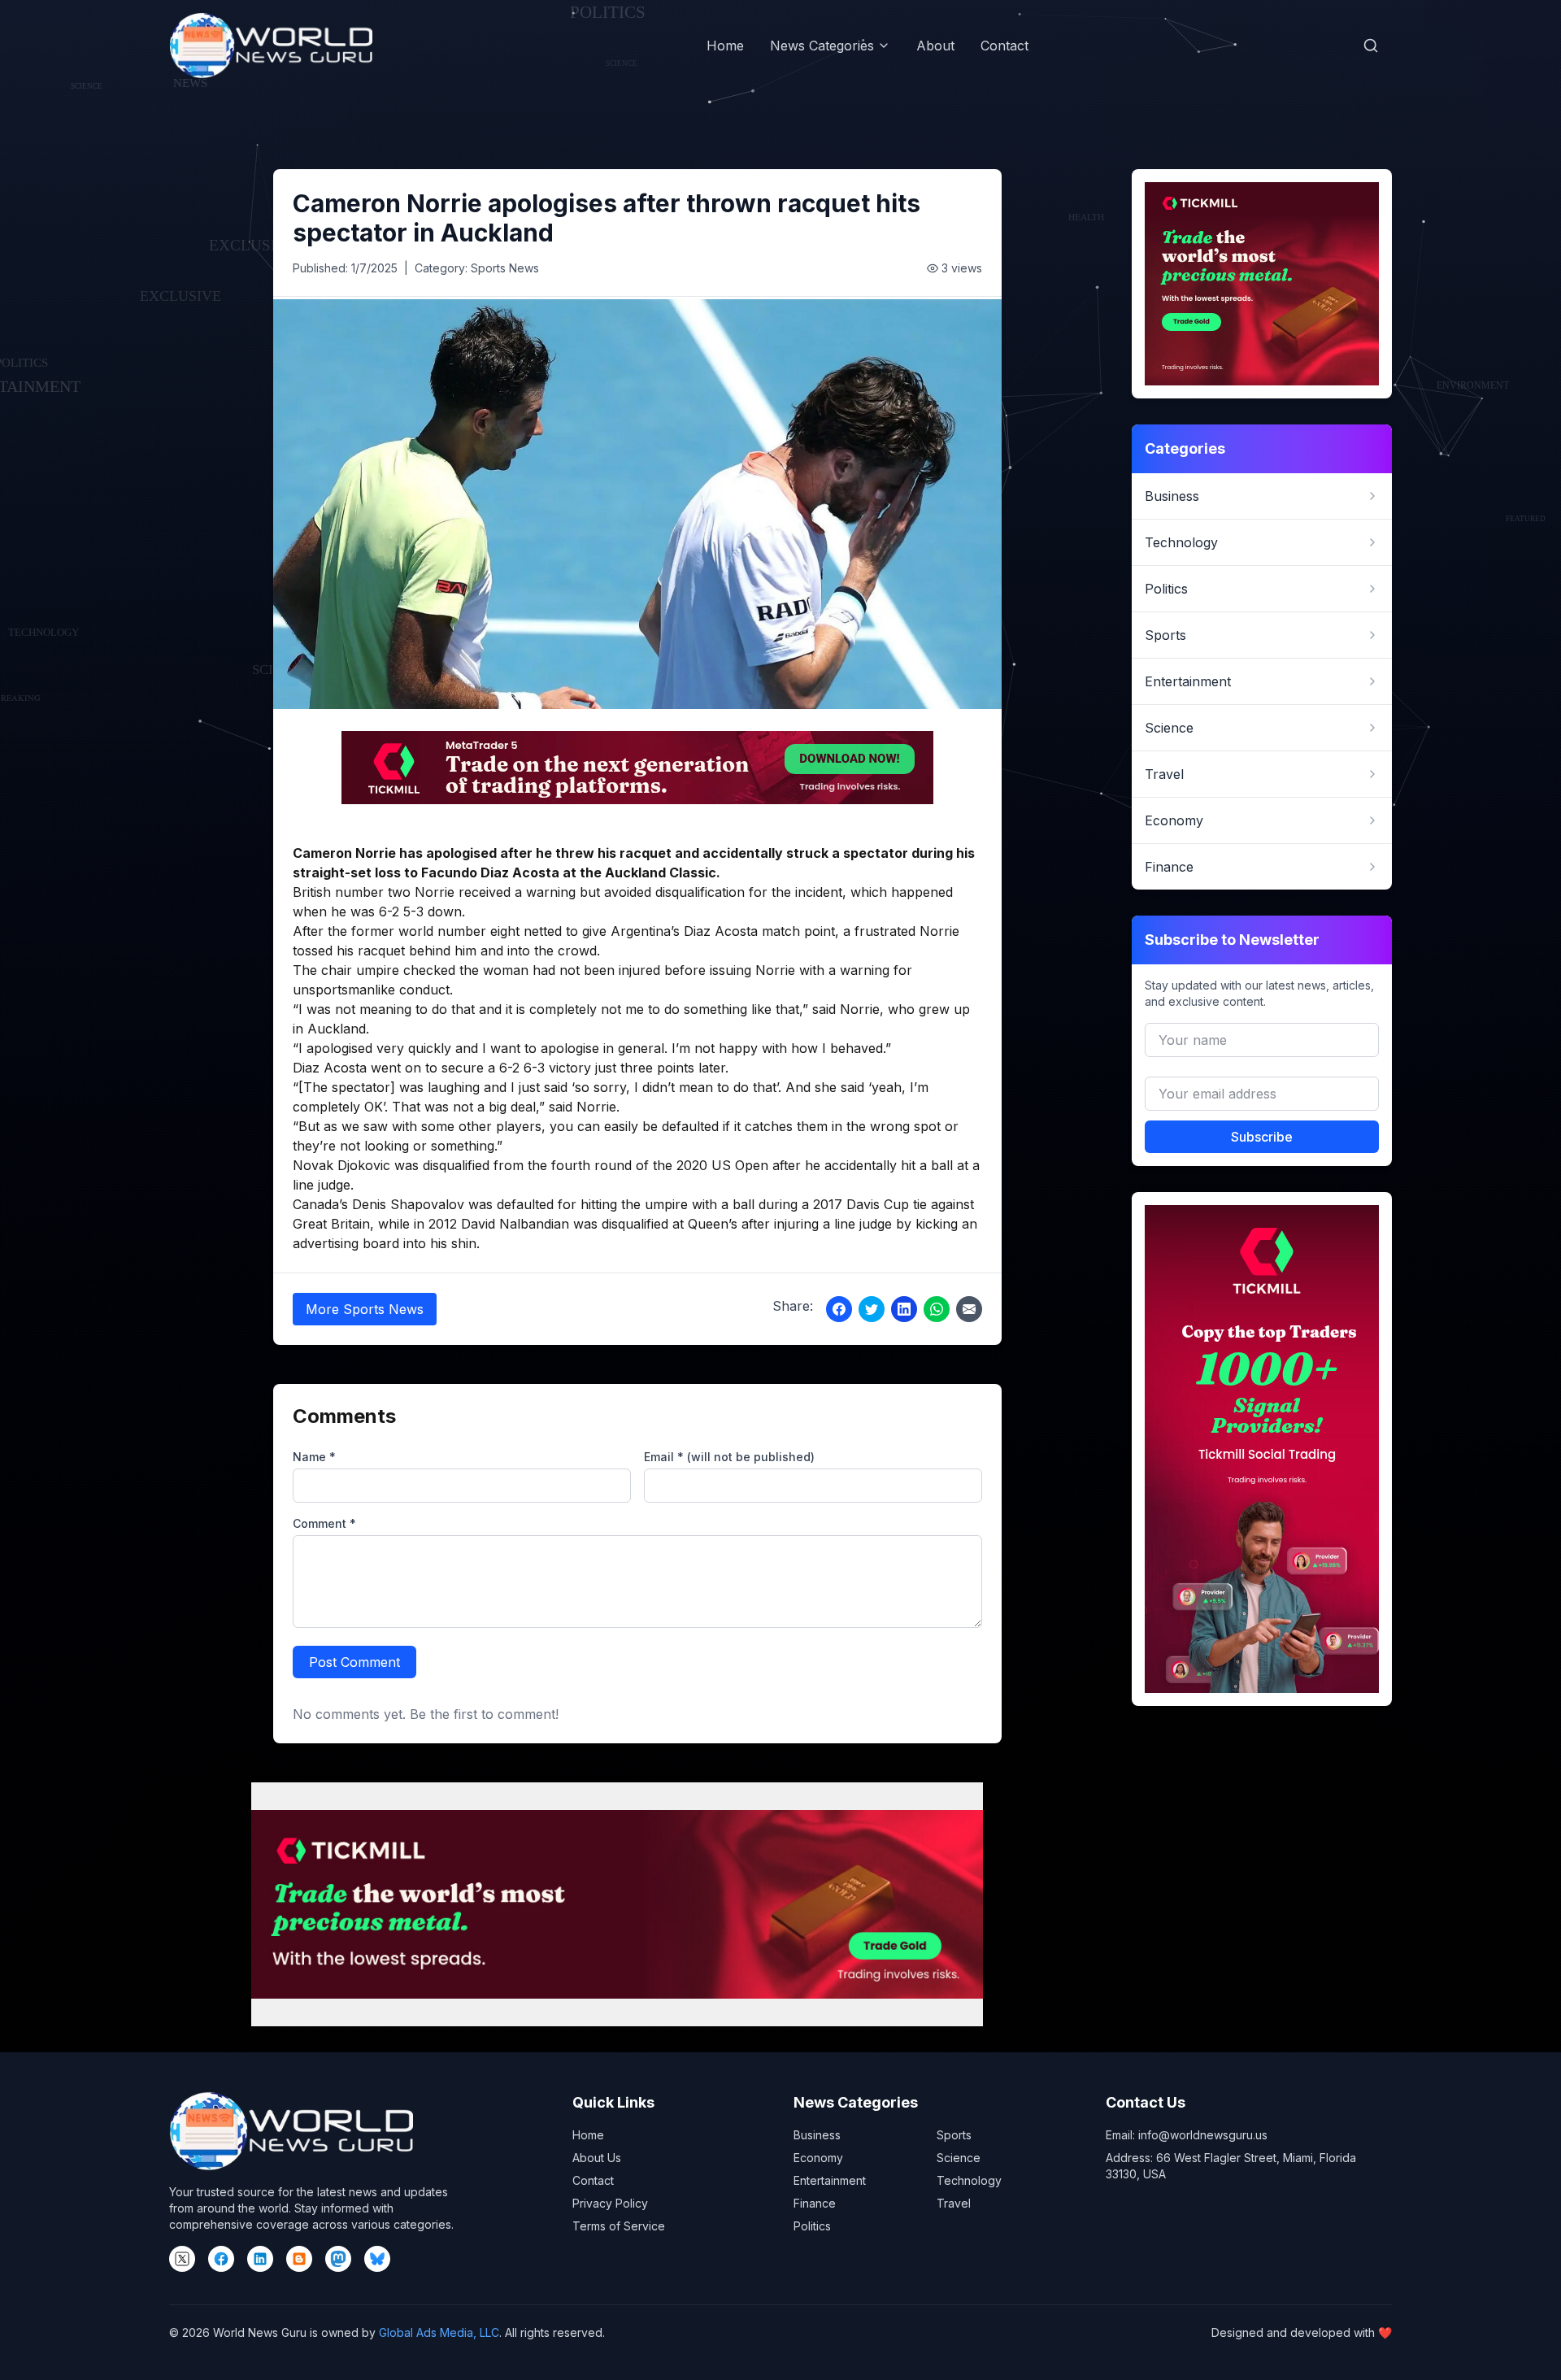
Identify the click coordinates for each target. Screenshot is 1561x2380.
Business (817, 2135)
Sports (954, 2135)
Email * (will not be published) (729, 1457)
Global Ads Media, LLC (439, 2332)
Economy (818, 2158)
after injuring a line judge (817, 1224)
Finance (815, 2203)
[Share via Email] (969, 1309)
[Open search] (1371, 46)
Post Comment (354, 1662)
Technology (969, 2180)
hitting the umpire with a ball (667, 1204)
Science (959, 2158)
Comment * (324, 1523)
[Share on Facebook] (839, 1309)
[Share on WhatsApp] (937, 1309)
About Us (597, 2158)
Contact (1004, 46)
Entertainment (830, 2180)
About (935, 46)
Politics (812, 2226)
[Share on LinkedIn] (904, 1309)
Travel (954, 2203)
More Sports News (365, 1309)
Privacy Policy (610, 2203)
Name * (314, 1457)
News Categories (822, 46)
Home (725, 46)
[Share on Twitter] (872, 1309)
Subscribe (1262, 1137)
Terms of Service (619, 2226)
